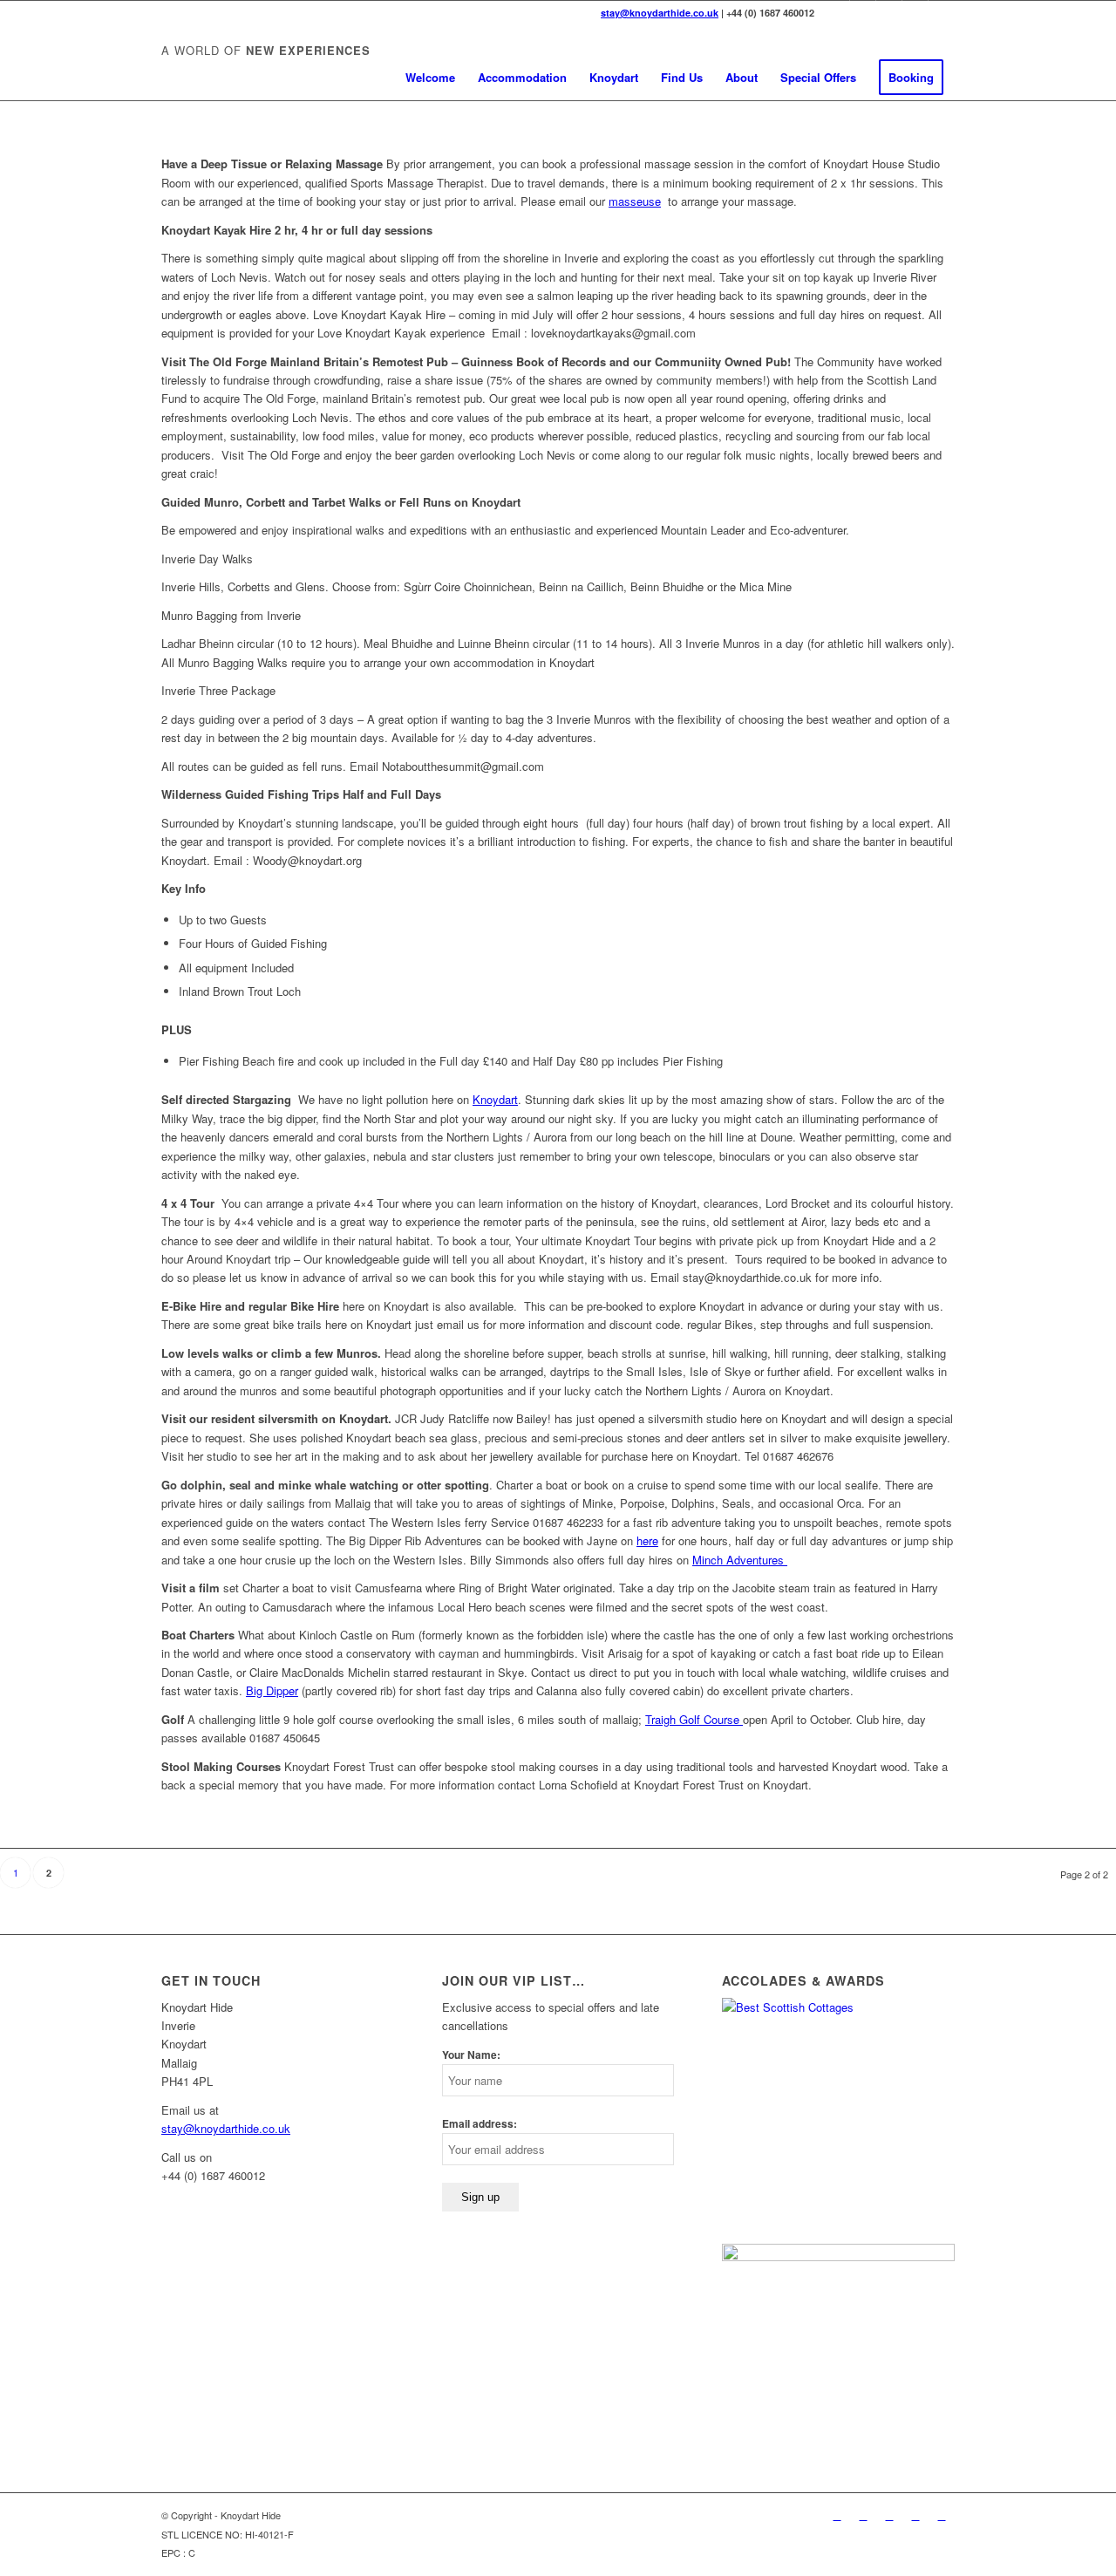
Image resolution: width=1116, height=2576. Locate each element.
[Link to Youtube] (915, 13)
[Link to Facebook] (863, 13)
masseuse (635, 201)
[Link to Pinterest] (889, 13)
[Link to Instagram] (942, 13)
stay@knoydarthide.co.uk (660, 13)
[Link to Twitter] (837, 13)
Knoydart (495, 1099)
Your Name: (471, 2055)
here (647, 1540)
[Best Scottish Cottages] (838, 2007)
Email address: (480, 2124)
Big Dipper (272, 1690)
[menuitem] (430, 78)
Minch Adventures (740, 1560)
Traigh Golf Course (694, 1719)
